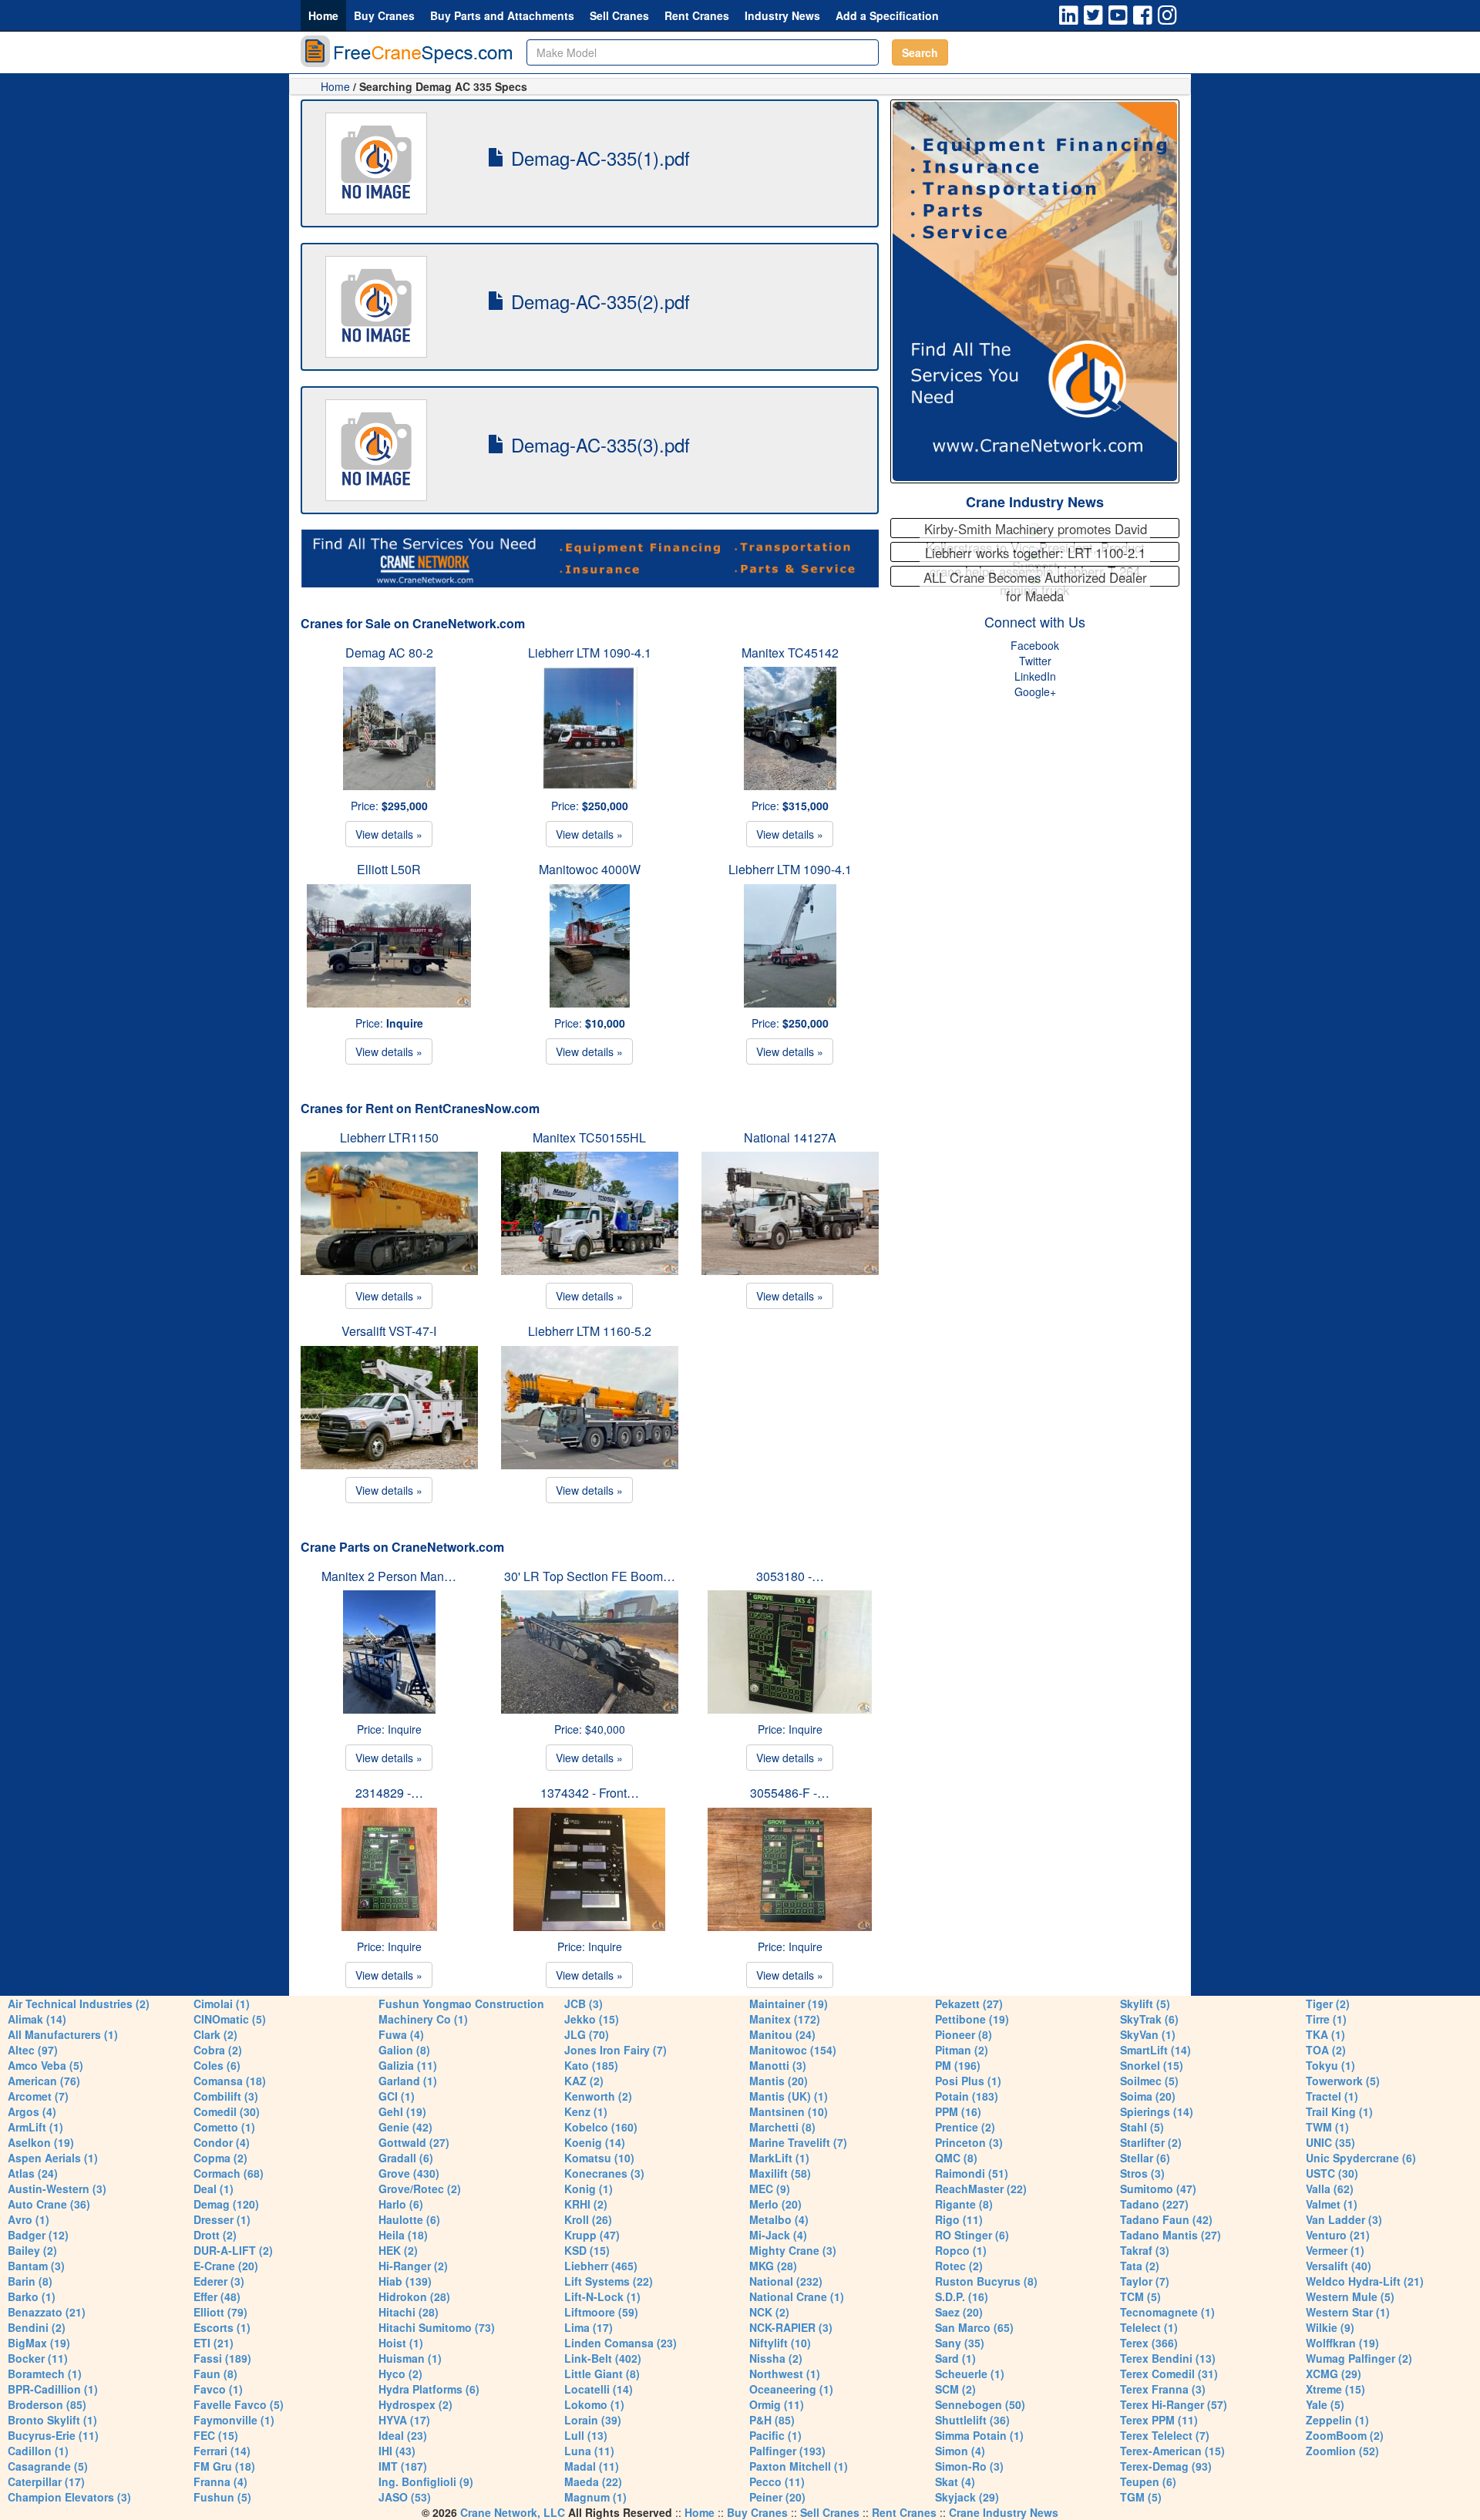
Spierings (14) (1157, 2111)
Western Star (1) (1348, 2312)
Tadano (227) (1154, 2204)
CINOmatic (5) (230, 2019)
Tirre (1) (1326, 2019)
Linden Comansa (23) (621, 2343)
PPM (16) (958, 2111)
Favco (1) (218, 2389)
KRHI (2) (586, 2204)
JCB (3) (584, 2004)
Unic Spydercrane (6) (1361, 2158)
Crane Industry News (1035, 502)
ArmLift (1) (35, 2127)
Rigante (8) (964, 2204)
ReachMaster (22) (981, 2189)
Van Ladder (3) (1344, 2219)
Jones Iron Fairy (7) (616, 2050)
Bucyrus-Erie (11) (53, 2435)
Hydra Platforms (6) (429, 2389)
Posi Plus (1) (968, 2081)
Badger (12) (38, 2235)
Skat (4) (955, 2481)
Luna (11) (589, 2451)
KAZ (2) (584, 2081)
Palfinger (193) (787, 2451)
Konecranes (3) (604, 2173)
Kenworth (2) (598, 2096)
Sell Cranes (619, 15)
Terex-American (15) (1172, 2451)
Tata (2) (1140, 2266)
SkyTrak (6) (1149, 2019)
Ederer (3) (219, 2281)
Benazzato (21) (47, 2312)
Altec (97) (33, 2050)
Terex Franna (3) (1163, 2389)
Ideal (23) (403, 2435)
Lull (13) (586, 2435)
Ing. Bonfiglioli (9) (426, 2481)
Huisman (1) (410, 2358)
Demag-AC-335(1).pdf (598, 158)
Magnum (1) (595, 2497)
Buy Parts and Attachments (502, 15)
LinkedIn (1035, 676)
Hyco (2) (400, 2374)
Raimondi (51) (972, 2173)
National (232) (786, 2281)
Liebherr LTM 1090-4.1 (590, 653)
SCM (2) (955, 2389)
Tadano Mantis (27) (1171, 2235)
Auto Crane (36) (49, 2204)
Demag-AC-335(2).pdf (598, 301)
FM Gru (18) (224, 2466)
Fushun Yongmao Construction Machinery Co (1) (461, 2011)
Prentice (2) (965, 2127)
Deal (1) (214, 2189)
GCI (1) (397, 2096)
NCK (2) (769, 2312)
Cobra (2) (218, 2050)
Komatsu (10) (599, 2158)
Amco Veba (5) (45, 2065)
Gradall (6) (406, 2158)
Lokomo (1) (594, 2404)
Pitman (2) (962, 2050)
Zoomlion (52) (1342, 2451)
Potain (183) (967, 2096)
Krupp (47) (592, 2235)
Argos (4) (32, 2111)
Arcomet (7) (38, 2096)
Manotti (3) (778, 2065)
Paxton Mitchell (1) (799, 2466)
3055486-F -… (790, 1793)
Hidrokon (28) (414, 2296)
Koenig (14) (595, 2142)
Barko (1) (32, 2296)
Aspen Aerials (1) (53, 2158)
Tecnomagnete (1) (1167, 2312)
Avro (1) (29, 2219)
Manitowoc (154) (793, 2050)
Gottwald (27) (414, 2142)
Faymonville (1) (234, 2420)
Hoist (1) (401, 2343)
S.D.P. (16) (962, 2296)
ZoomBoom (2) (1345, 2435)
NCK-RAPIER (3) (791, 2327)
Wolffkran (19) (1342, 2343)
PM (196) (958, 2065)
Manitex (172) (785, 2019)
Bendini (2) (37, 2327)
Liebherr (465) (601, 2266)
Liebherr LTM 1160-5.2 (590, 1331)
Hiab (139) (405, 2281)
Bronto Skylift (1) (52, 2420)
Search (920, 52)
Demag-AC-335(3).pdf (598, 444)
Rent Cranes (697, 15)
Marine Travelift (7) (798, 2142)
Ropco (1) (961, 2250)
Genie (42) (405, 2127)
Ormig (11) (777, 2404)
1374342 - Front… (590, 1793)
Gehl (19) (402, 2111)
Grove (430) (409, 2173)
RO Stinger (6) (972, 2235)
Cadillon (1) (38, 2451)
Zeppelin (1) (1337, 2420)
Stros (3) (1142, 2173)
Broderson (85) (47, 2404)
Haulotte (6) (409, 2219)
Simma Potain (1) (979, 2435)
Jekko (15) (592, 2019)
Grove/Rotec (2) (420, 2189)
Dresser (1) (222, 2219)
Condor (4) (222, 2142)
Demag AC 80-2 (389, 653)
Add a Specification (887, 15)
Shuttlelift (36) (972, 2420)
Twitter (1035, 661)
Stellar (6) (1145, 2158)
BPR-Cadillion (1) (53, 2389)
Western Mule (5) (1350, 2296)
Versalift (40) (1339, 2266)
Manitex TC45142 (790, 653)
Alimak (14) (37, 2019)
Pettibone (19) (972, 2019)
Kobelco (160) (601, 2127)
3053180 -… (790, 1576)
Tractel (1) (1332, 2096)
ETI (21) (214, 2343)
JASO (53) (405, 2497)
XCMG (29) (1334, 2374)
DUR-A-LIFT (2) (233, 2250)
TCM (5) (1140, 2296)
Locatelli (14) (599, 2389)
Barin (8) (30, 2281)
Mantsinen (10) (789, 2111)
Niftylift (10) (780, 2343)
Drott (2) (215, 2235)
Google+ (1035, 691)
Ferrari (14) (222, 2451)
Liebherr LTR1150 (389, 1137)
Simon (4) (960, 2451)
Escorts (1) (222, 2327)
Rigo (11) (959, 2219)
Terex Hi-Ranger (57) (1174, 2404)
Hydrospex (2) (415, 2404)
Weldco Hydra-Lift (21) (1365, 2281)
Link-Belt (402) (603, 2358)
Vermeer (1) (1335, 2250)
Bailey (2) (32, 2250)
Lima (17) (589, 2327)
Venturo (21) (1338, 2235)
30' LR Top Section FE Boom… (590, 1576)
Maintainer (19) (789, 2004)
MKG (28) (773, 2266)
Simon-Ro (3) (969, 2466)
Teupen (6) (1148, 2481)
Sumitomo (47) (1158, 2189)
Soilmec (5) (1149, 2081)
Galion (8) (404, 2050)
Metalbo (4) (779, 2219)
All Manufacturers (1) (63, 2034)
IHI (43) (397, 2451)
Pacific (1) (775, 2435)
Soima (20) (1148, 2096)
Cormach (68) (229, 2173)
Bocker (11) (38, 2358)
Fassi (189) (222, 2358)
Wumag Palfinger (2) (1359, 2358)
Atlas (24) (33, 2173)
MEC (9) (770, 2189)
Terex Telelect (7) (1165, 2435)
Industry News (782, 15)
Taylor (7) (1145, 2281)
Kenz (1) (586, 2111)
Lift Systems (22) (609, 2281)
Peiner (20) (777, 2497)
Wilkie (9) (1330, 2327)
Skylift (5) (1145, 2004)
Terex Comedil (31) (1169, 2374)
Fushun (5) (222, 2497)
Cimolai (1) (222, 2004)
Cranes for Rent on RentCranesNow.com (420, 1108)
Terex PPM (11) (1159, 2420)
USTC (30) (1332, 2173)
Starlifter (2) (1151, 2142)
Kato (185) (591, 2065)
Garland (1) (408, 2081)
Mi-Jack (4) (778, 2235)
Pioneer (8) (964, 2034)
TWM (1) (1327, 2127)
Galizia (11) (408, 2065)
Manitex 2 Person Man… (389, 1576)
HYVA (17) (404, 2420)
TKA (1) (1325, 2034)
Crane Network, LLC (513, 2512)
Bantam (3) (36, 2266)
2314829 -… (389, 1793)
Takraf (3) (1145, 2250)
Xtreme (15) (1335, 2389)
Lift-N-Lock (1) (602, 2296)
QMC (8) (956, 2158)
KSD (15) (587, 2250)
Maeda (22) (593, 2481)
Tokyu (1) (1330, 2065)
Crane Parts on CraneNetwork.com (402, 1547)
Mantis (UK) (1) (789, 2096)
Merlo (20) (775, 2204)
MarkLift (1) (779, 2158)
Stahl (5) (1142, 2127)
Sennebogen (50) (980, 2404)
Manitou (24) (782, 2034)
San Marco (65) (974, 2327)
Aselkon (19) (41, 2142)
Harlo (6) (401, 2204)
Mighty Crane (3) (793, 2250)
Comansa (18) (230, 2081)
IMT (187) (403, 2466)
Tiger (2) (1328, 2004)
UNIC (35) (1330, 2142)
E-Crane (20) (226, 2266)
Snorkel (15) (1152, 2065)
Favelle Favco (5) (239, 2404)
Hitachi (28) (409, 2312)
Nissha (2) (776, 2358)
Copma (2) (220, 2158)
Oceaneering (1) (791, 2389)
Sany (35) (960, 2343)
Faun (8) (215, 2374)
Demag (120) (226, 2204)
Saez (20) (959, 2312)
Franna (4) (220, 2481)
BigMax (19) (39, 2343)
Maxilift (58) (780, 2173)
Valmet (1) (1332, 2204)
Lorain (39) (593, 2420)
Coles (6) (217, 2065)
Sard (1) (955, 2358)
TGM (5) (1141, 2497)
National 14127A (790, 1137)
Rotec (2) (959, 2266)
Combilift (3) (226, 2096)
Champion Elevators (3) (69, 2497)
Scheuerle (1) (970, 2374)
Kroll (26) (588, 2219)
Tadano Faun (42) (1166, 2219)
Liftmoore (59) (601, 2312)
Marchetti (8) (782, 2127)
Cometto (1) (224, 2127)
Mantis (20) (779, 2081)
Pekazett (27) (969, 2004)
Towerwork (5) (1343, 2081)
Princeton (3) (969, 2142)
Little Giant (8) (602, 2374)
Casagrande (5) (48, 2466)
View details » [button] (389, 834)
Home (323, 15)
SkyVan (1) (1148, 2034)
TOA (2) (1326, 2050)
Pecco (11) (777, 2481)
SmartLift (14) (1155, 2050)
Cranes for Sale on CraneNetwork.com (413, 623)
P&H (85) (772, 2420)
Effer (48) (217, 2296)
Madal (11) (592, 2466)
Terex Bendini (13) (1168, 2358)
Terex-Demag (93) (1166, 2466)
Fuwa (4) (401, 2034)
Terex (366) (1149, 2343)
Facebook (1035, 645)
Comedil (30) (227, 2111)
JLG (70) (587, 2034)
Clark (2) (215, 2034)
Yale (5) (1325, 2404)
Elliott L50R (389, 869)
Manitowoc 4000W (590, 869)
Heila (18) (403, 2235)
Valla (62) (1330, 2189)
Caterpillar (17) (46, 2481)
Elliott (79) (220, 2312)
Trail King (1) (1339, 2111)
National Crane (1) (797, 2296)
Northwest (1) (785, 2374)
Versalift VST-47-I (389, 1331)
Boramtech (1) (45, 2374)
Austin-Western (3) (57, 2189)
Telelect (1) (1149, 2327)
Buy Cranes (384, 15)
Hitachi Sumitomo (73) (437, 2327)
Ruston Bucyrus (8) (986, 2281)
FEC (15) (216, 2435)
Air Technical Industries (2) (79, 2004)
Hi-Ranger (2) (413, 2266)
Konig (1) (589, 2189)
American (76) (44, 2081)
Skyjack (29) (967, 2497)
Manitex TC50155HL (589, 1137)
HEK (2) (398, 2250)
